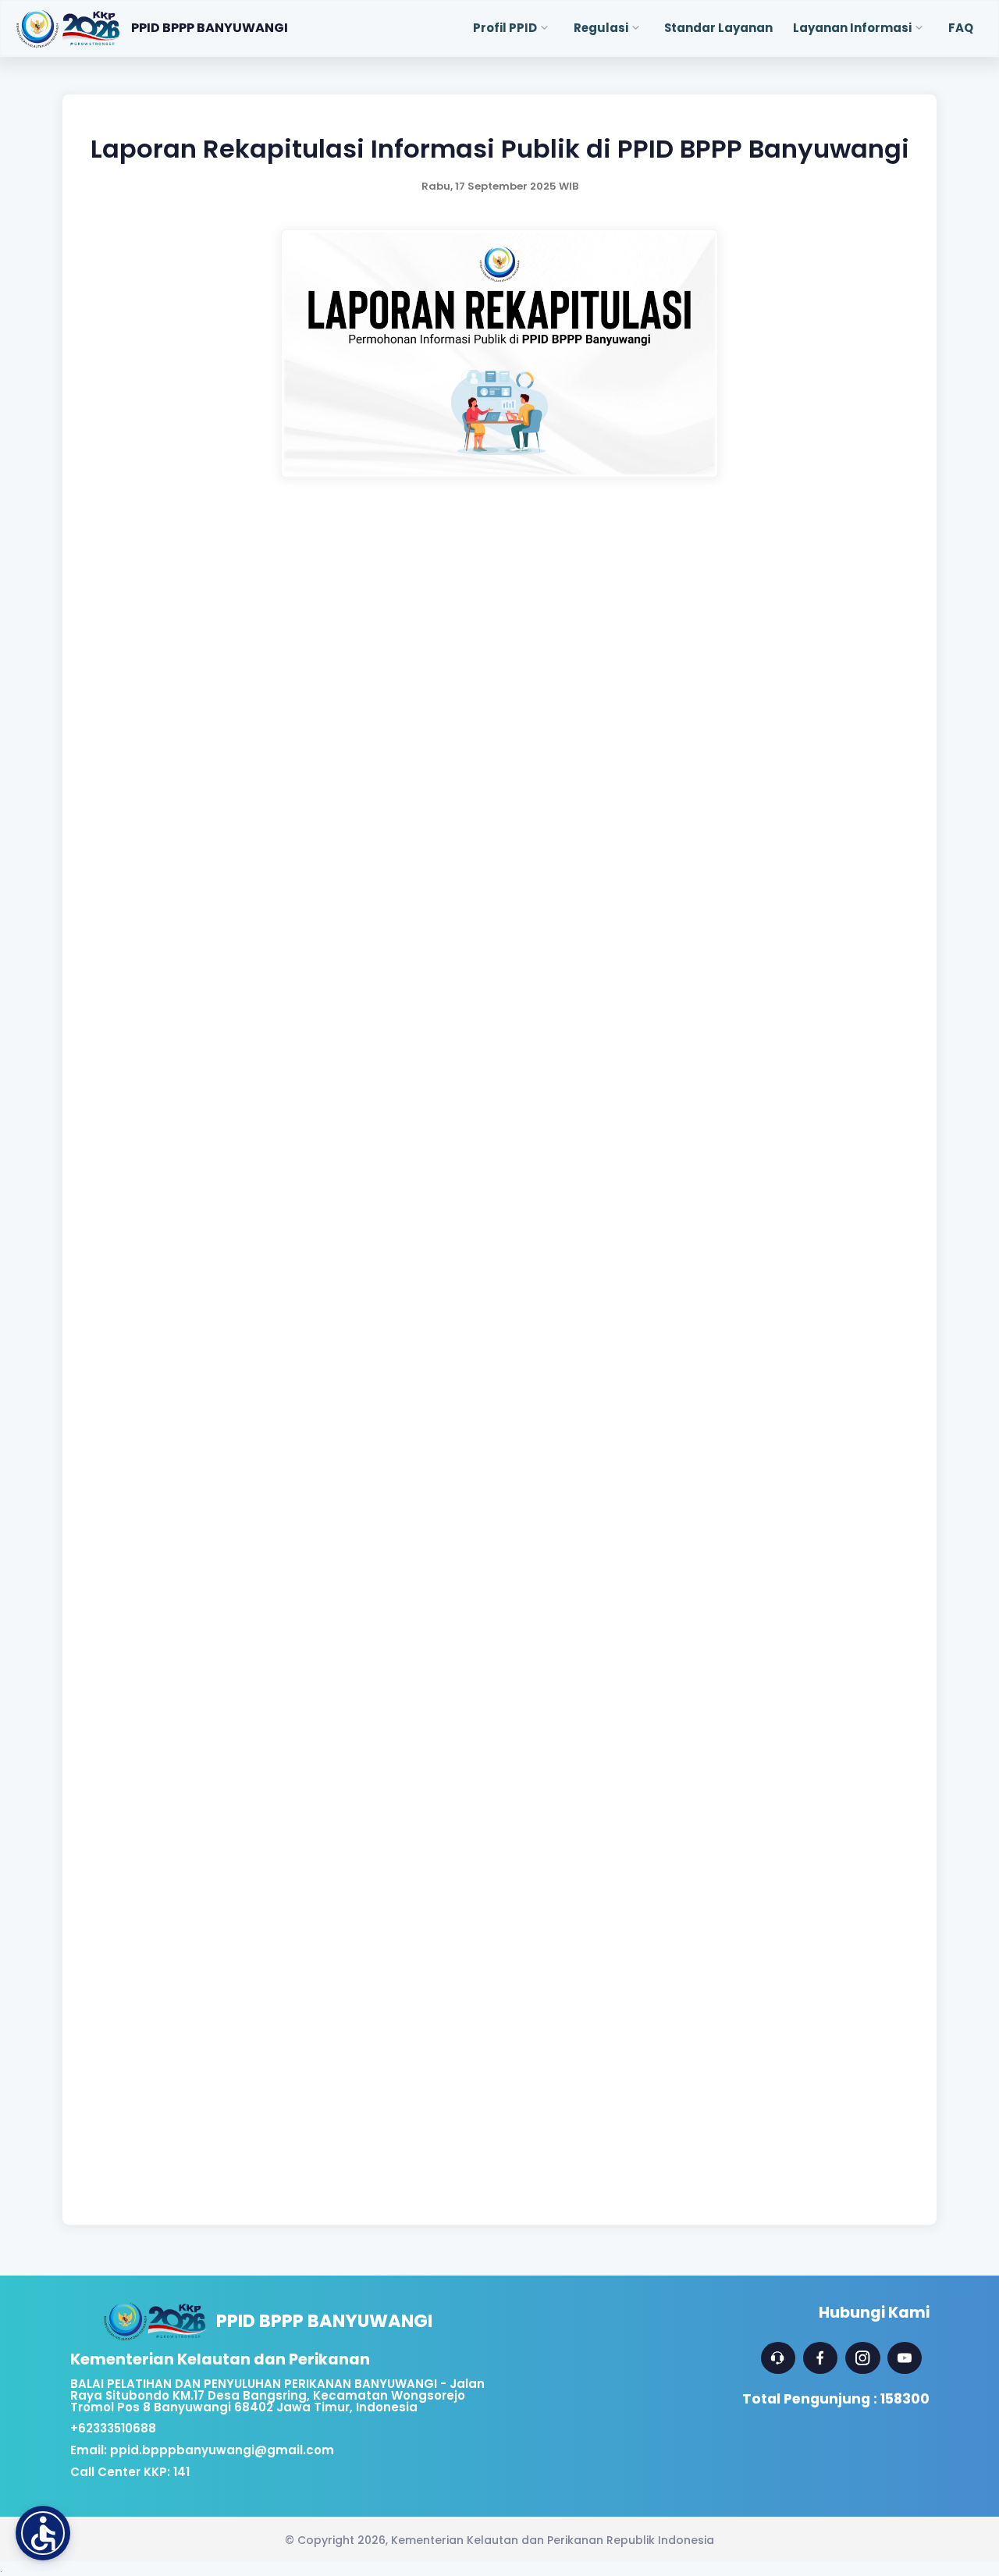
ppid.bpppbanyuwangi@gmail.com (222, 2450)
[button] (43, 2533)
